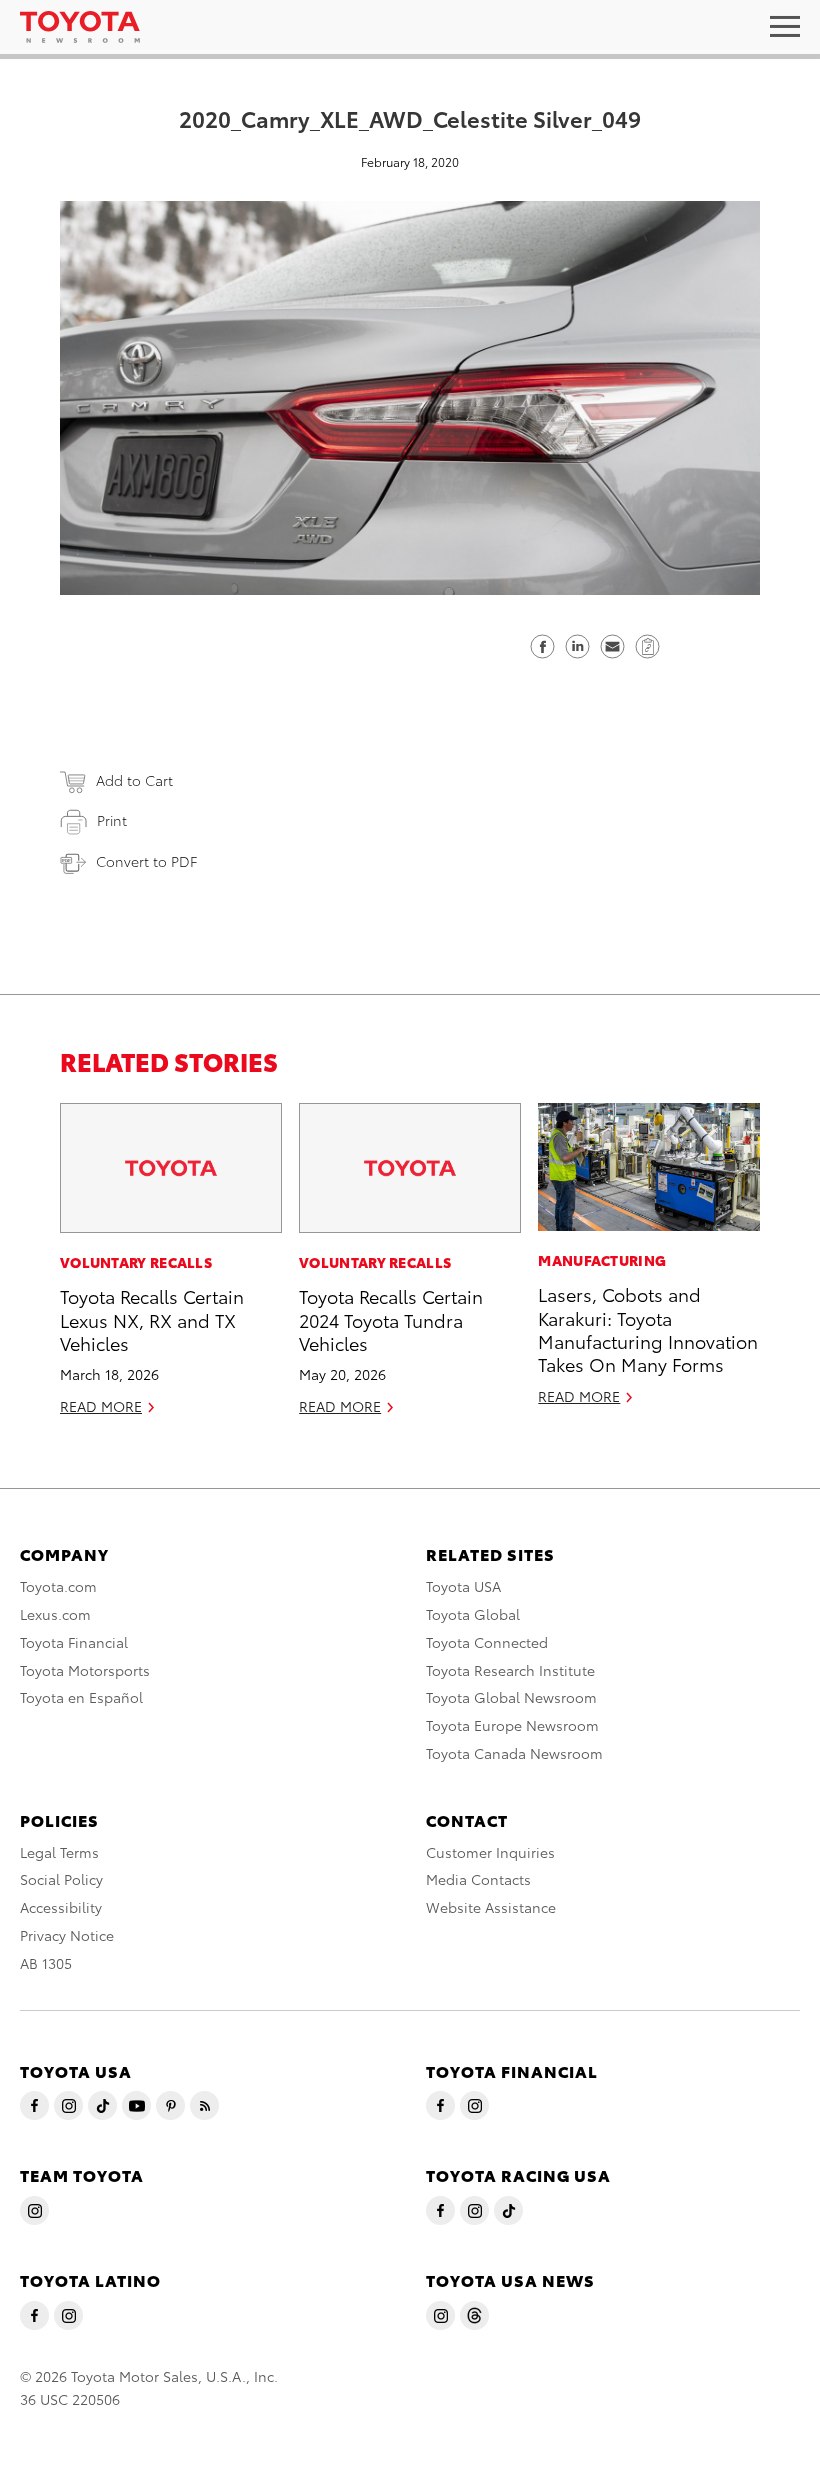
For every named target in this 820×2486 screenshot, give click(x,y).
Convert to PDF (146, 861)
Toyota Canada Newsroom (514, 1753)
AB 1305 (46, 1963)
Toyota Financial (74, 1642)
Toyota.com (58, 1586)
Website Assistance (491, 1907)
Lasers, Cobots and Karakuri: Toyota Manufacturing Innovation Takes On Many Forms (648, 1328)
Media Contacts (478, 1879)
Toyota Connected (487, 1642)
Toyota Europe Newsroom (512, 1725)
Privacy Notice (67, 1935)
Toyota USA (463, 1586)
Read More (101, 1406)
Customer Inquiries (490, 1852)
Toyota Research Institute (510, 1670)
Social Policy (61, 1879)
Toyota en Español (81, 1697)
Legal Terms (59, 1852)
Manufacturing (602, 1260)
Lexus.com (55, 1614)
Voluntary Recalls (136, 1262)
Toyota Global (473, 1614)
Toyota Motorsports (85, 1670)
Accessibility (61, 1907)
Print (112, 820)
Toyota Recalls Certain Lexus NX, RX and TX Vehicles (152, 1319)
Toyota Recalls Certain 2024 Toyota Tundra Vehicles (391, 1319)
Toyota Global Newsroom (511, 1697)
